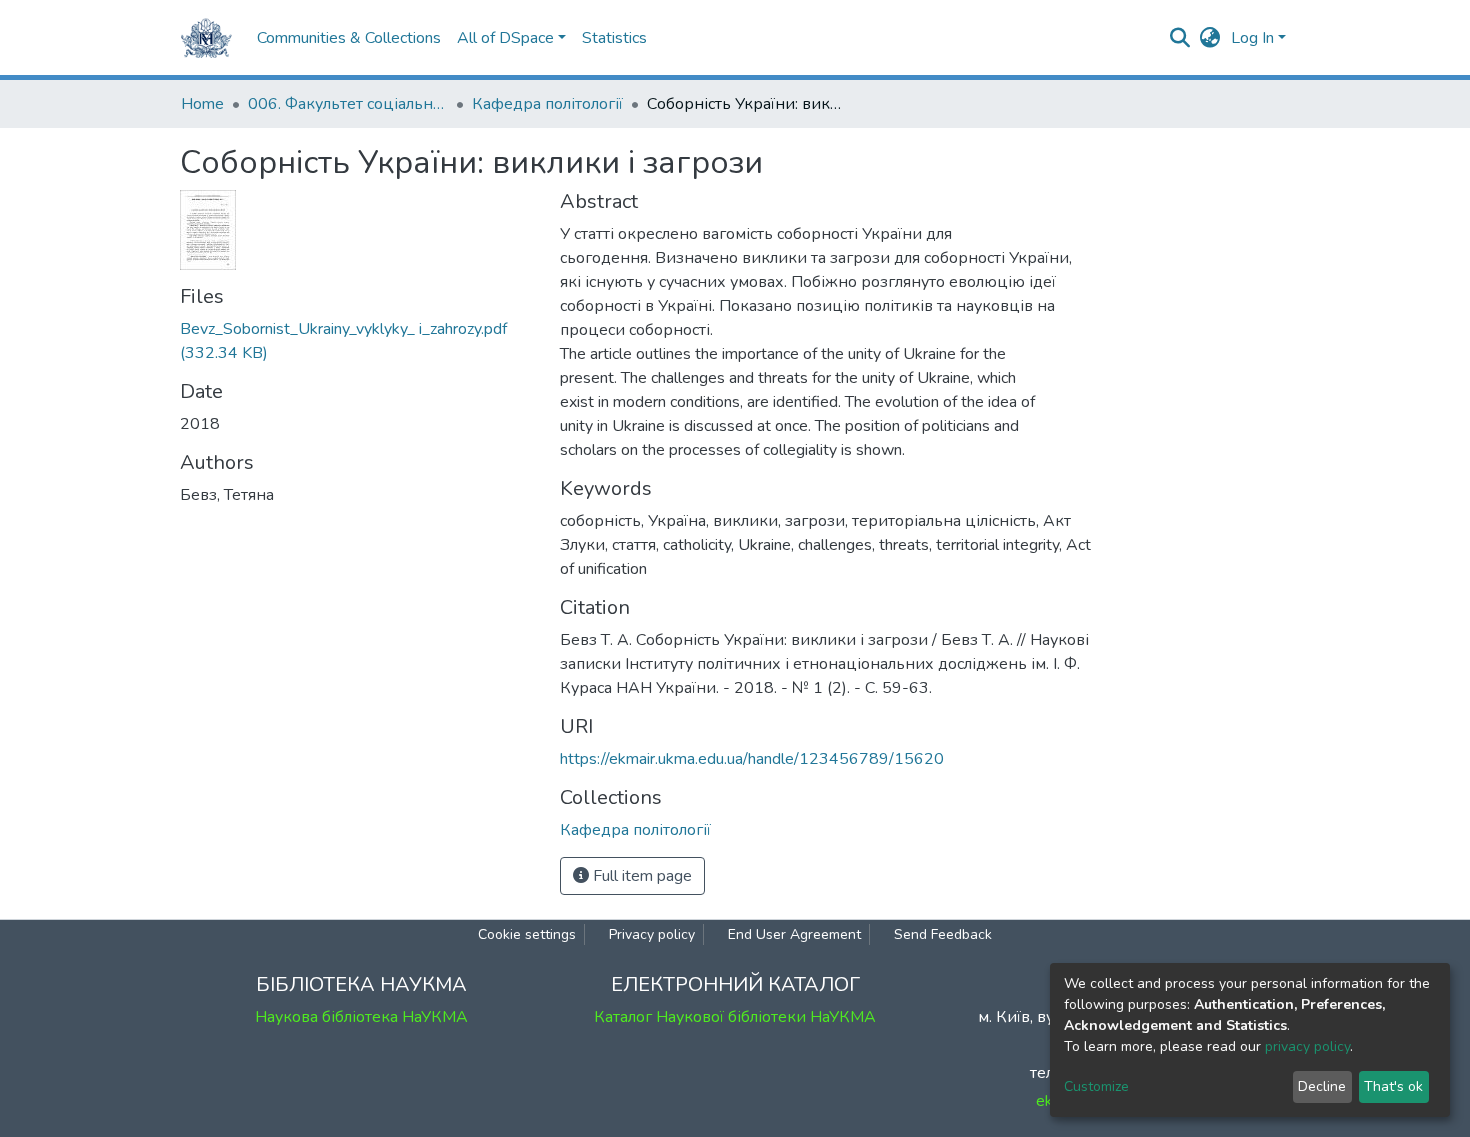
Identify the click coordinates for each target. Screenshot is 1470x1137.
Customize (1096, 1086)
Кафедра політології (547, 104)
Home (202, 104)
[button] (1210, 38)
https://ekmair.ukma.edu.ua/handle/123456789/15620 (752, 759)
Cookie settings (527, 934)
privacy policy (1307, 1046)
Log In (1252, 38)
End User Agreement (794, 934)
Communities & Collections (349, 38)
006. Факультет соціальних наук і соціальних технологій (348, 104)
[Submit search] (1180, 38)
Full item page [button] (640, 876)
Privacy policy (652, 934)
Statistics (614, 38)
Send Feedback (943, 934)
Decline (1322, 1086)
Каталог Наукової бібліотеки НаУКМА (735, 1017)
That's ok (1393, 1086)
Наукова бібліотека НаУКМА (361, 1017)
